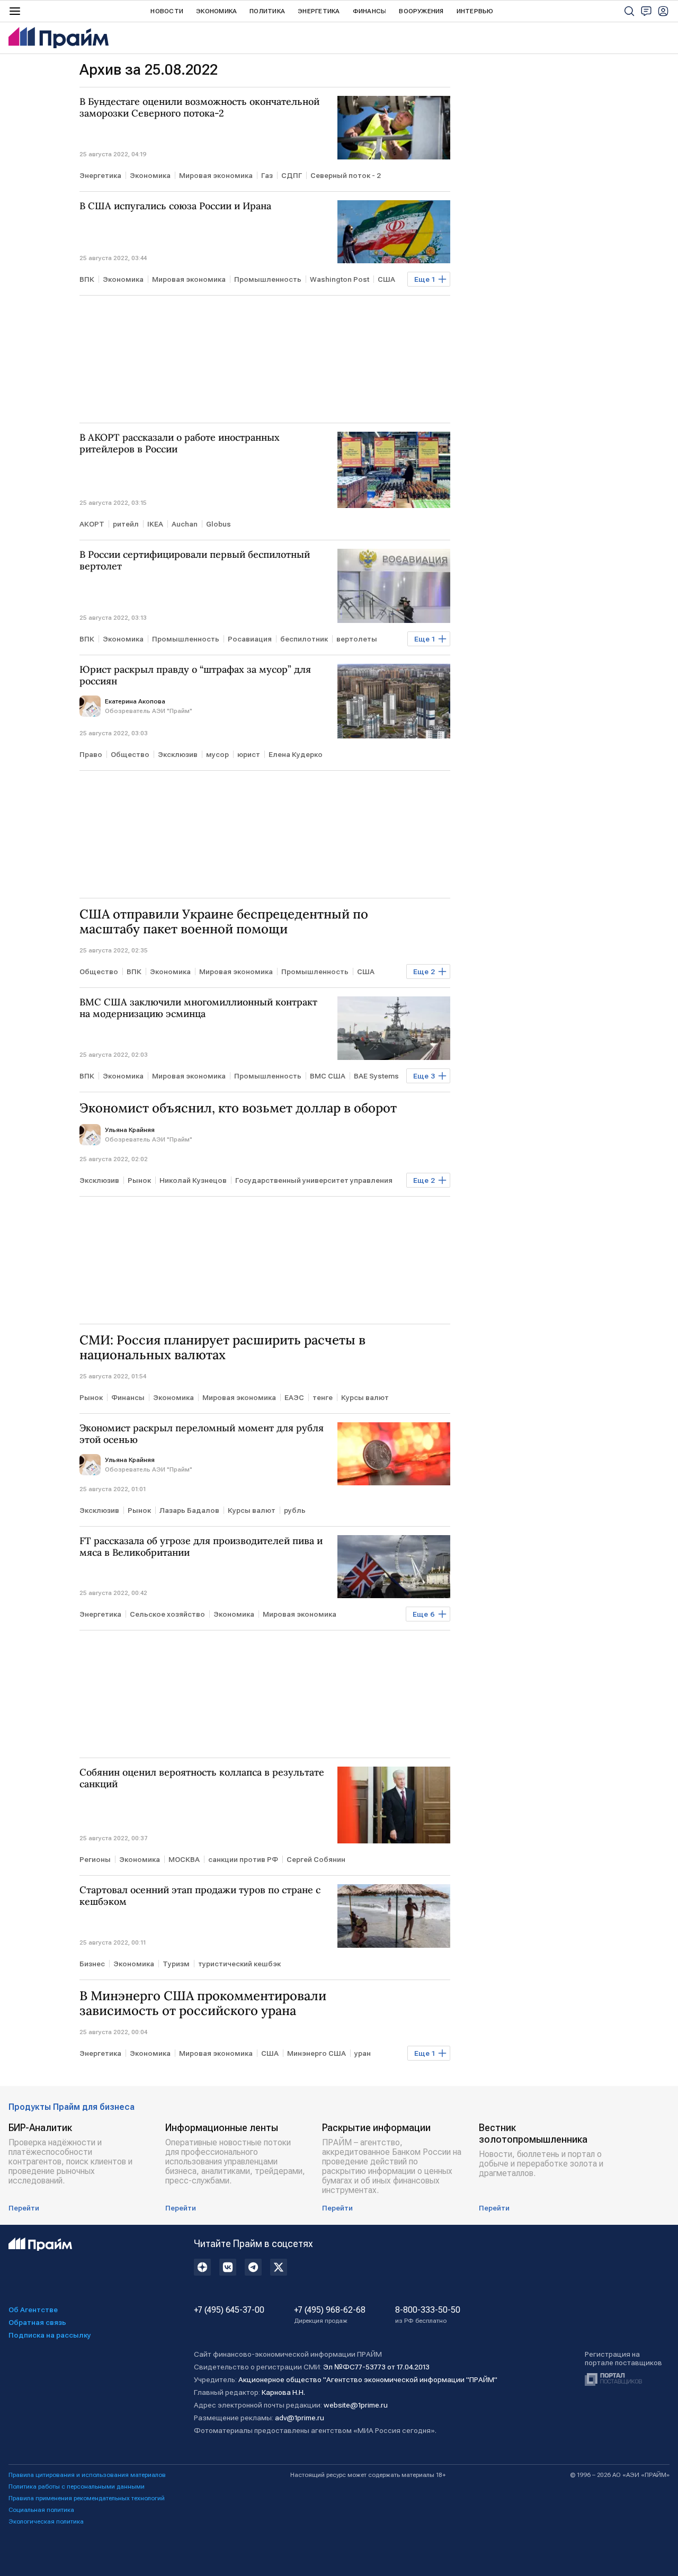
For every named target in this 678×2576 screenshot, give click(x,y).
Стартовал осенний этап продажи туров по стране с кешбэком (200, 1896)
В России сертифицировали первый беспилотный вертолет (195, 560)
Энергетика (319, 11)
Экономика (216, 11)
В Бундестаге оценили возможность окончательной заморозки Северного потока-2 (199, 108)
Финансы (370, 11)
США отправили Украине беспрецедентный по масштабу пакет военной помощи (224, 922)
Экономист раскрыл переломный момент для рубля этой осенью (202, 1434)
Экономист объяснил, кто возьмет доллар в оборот (238, 1108)
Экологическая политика (46, 2521)
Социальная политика (41, 2510)
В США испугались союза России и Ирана (175, 206)
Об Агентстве (33, 2310)
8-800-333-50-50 (428, 2315)
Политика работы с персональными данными (77, 2486)
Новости (167, 11)
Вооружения (421, 11)
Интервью (475, 11)
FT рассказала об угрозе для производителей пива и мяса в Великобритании (201, 1547)
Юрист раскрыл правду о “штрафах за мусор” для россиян (195, 675)
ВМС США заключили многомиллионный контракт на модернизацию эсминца (198, 1008)
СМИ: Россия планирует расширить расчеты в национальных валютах (222, 1348)
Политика (267, 11)
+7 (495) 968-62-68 (330, 2315)
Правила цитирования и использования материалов (87, 2475)
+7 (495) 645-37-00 (229, 2310)
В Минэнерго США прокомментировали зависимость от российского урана (203, 2003)
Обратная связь (37, 2322)
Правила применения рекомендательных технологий (87, 2498)
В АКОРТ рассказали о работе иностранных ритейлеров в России (180, 443)
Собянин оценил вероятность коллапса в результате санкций (202, 1778)
